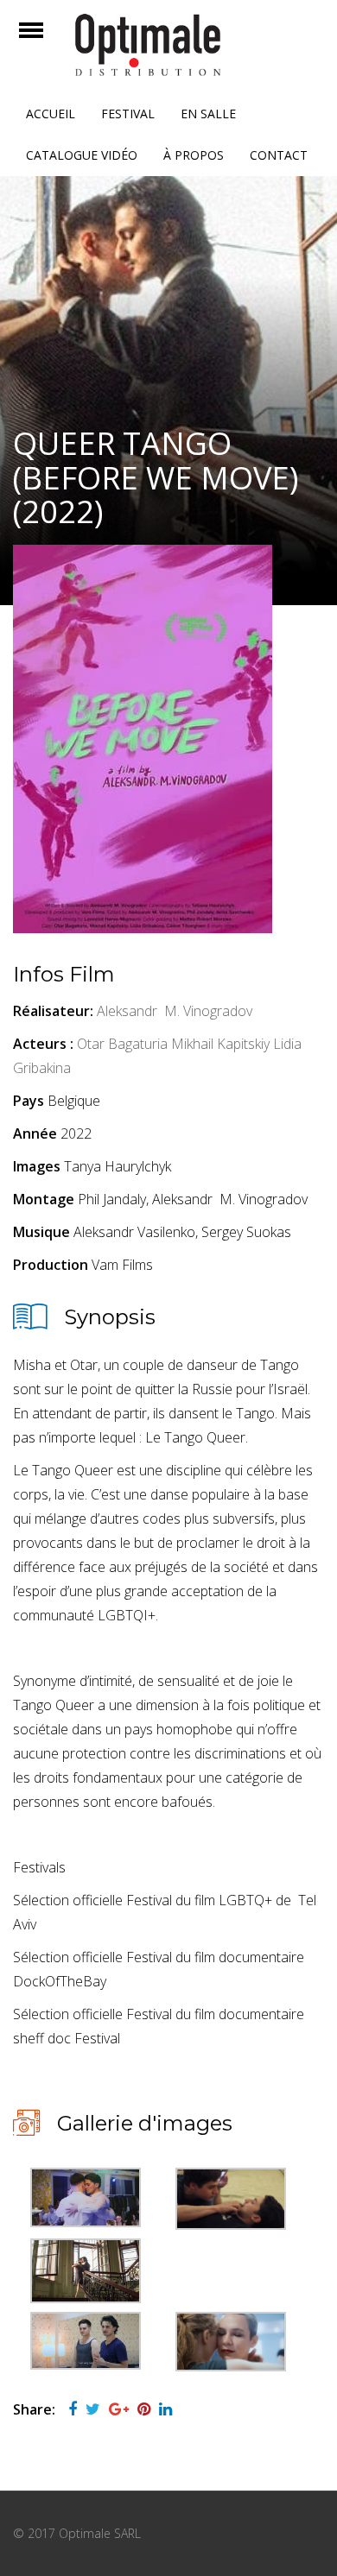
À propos (194, 155)
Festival (128, 114)
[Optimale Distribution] (168, 45)
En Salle (208, 114)
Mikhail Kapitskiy (220, 1044)
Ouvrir (46, 41)
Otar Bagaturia (122, 1044)
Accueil (51, 114)
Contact (279, 155)
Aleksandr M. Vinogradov (175, 1011)
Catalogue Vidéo (82, 155)
